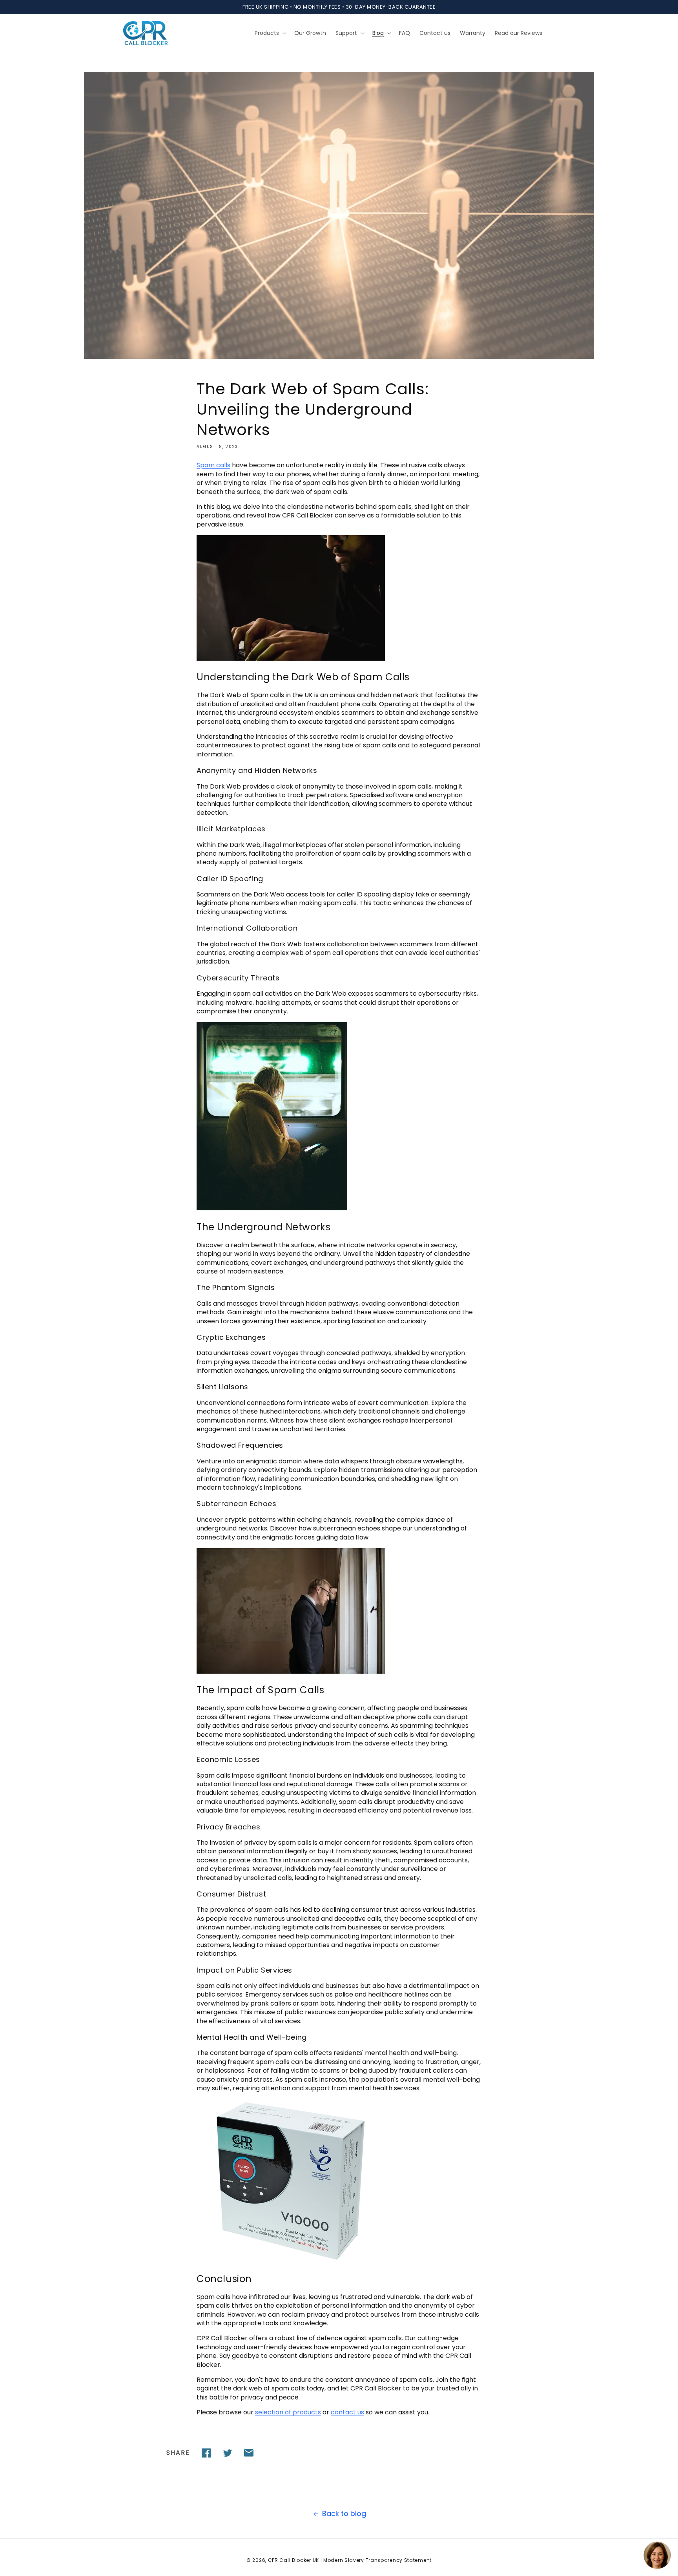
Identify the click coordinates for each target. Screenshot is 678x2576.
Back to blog (344, 2513)
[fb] (206, 2453)
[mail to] (249, 2453)
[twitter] (228, 2453)
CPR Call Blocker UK (293, 2560)
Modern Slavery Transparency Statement (377, 2560)
